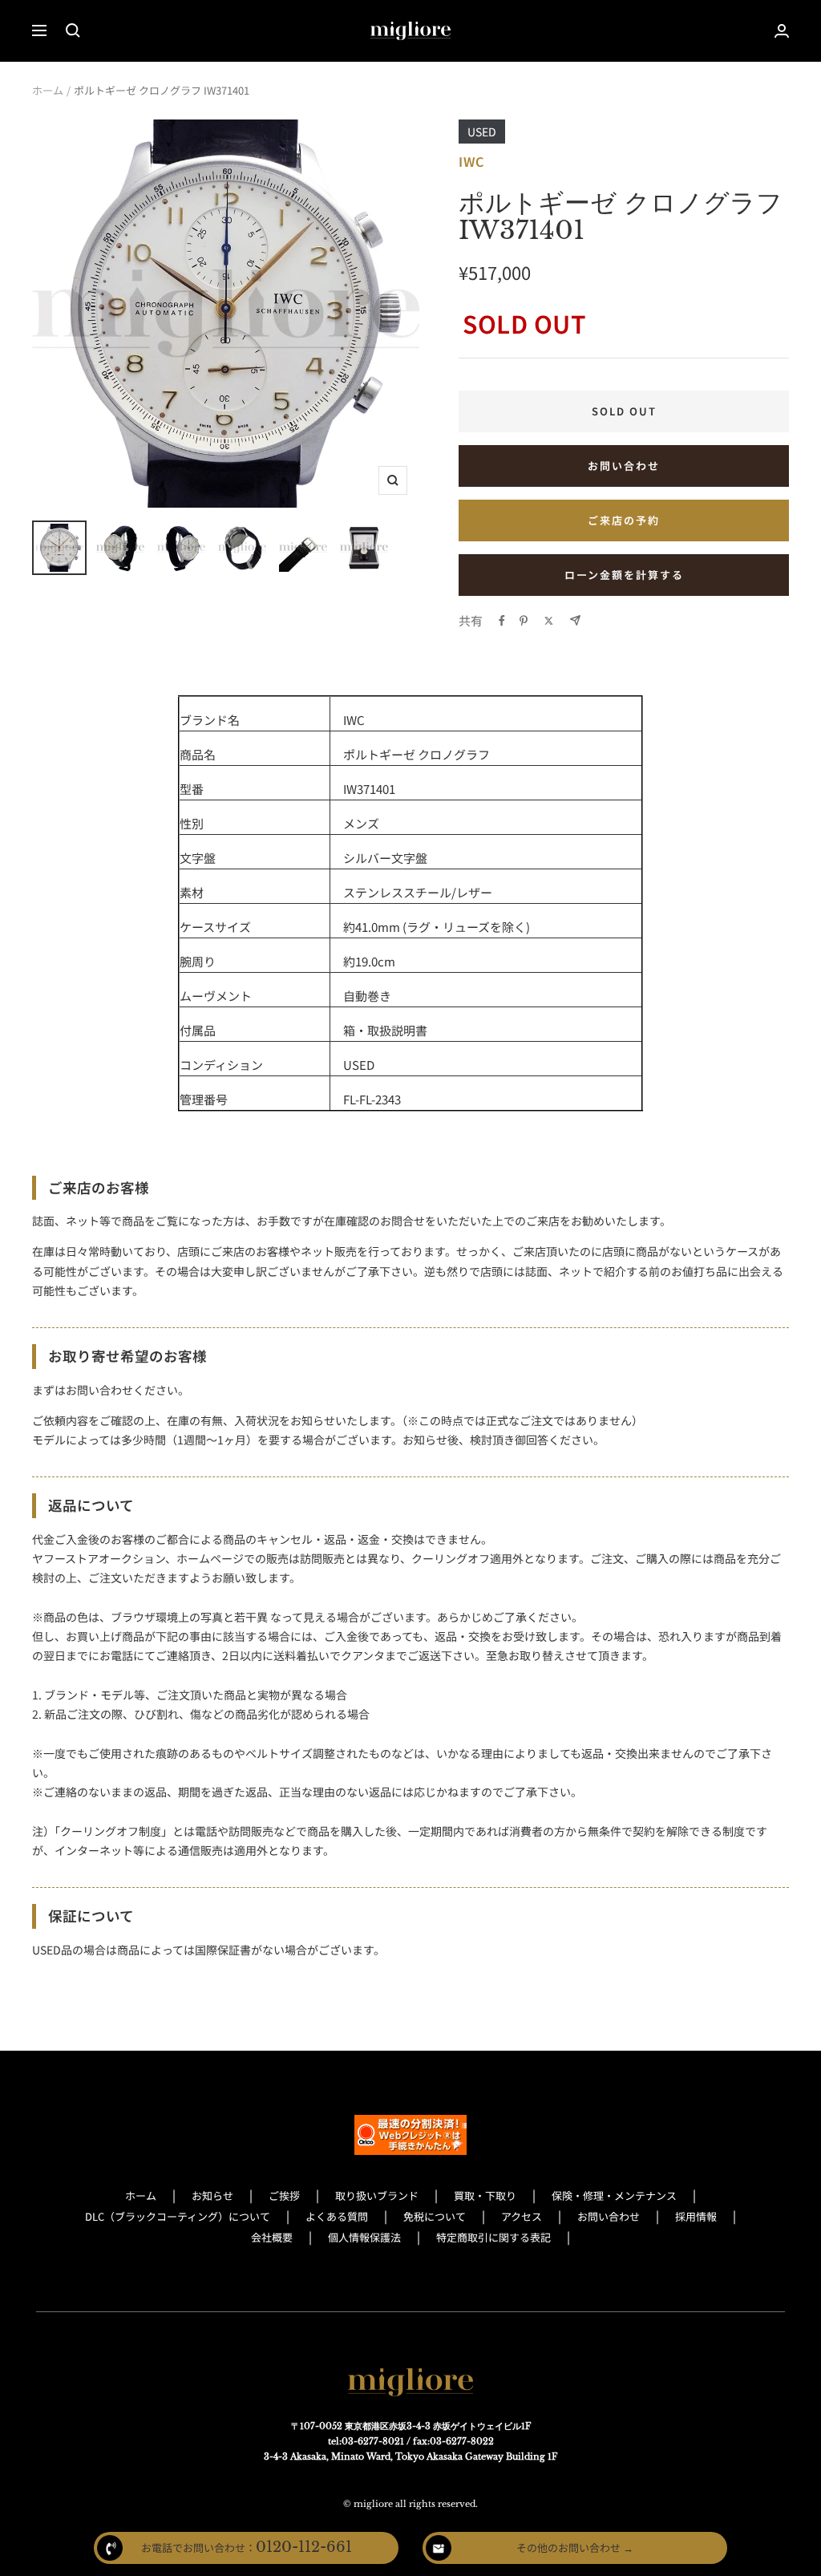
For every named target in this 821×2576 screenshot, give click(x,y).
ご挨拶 (284, 2195)
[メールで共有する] (575, 620)
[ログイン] (782, 31)
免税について (435, 2216)
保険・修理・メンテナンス (614, 2195)
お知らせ (212, 2195)
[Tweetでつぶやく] (549, 621)
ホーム (48, 90)
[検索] (73, 30)
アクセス (522, 2216)
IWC (471, 161)
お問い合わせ (624, 466)
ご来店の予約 (624, 520)
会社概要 (272, 2237)
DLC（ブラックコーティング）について (178, 2216)
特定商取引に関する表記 (493, 2237)
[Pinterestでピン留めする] (524, 621)
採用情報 (696, 2216)
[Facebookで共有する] (502, 621)
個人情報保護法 (364, 2237)
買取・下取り (485, 2195)
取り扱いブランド (377, 2195)
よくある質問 (337, 2216)
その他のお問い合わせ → (575, 2548)
